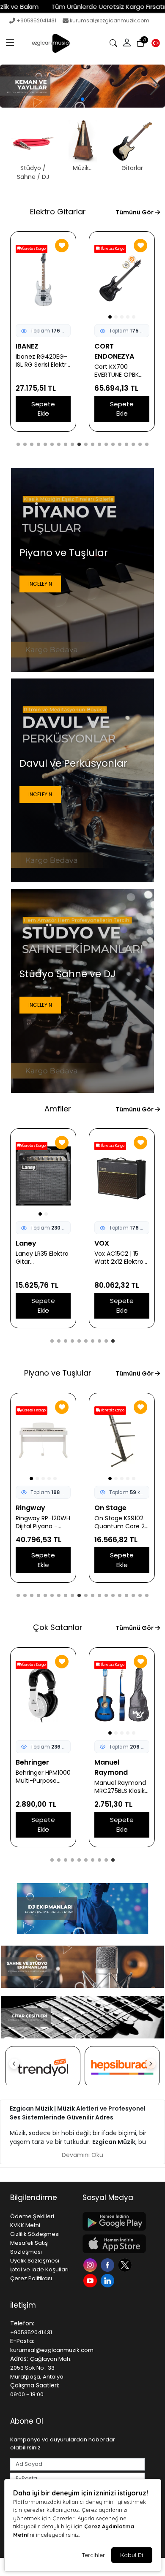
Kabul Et (132, 2555)
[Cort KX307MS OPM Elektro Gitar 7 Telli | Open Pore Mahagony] (43, 279)
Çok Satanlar (58, 1627)
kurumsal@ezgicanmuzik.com (110, 20)
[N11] (43, 2067)
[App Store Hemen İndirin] (114, 2244)
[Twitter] (126, 2264)
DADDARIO (34, 1762)
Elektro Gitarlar (58, 212)
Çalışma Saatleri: (35, 2385)
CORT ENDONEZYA (36, 351)
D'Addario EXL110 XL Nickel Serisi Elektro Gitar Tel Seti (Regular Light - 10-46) (43, 1777)
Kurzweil (109, 1508)
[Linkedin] (109, 2280)
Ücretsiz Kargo (112, 249)
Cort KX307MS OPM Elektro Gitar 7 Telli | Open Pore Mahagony (42, 371)
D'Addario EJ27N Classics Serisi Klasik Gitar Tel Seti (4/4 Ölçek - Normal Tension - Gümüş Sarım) (122, 1777)
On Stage (32, 1508)
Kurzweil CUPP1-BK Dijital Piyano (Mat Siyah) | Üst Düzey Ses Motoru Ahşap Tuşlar (121, 1522)
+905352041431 (36, 20)
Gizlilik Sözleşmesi (35, 2234)
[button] (10, 43)
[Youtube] (91, 2280)
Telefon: (22, 2323)
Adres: (19, 2359)
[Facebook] (109, 2264)
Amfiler (58, 1109)
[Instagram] (91, 2264)
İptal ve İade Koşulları (39, 2269)
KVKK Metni (25, 2225)
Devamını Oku (82, 2155)
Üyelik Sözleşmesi (35, 2261)
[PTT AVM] (122, 2067)
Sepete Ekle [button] (43, 409)
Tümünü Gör (135, 212)
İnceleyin (40, 584)
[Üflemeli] (82, 86)
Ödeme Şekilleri (32, 2216)
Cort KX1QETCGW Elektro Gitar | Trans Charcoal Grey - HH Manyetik (120, 371)
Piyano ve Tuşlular (58, 1373)
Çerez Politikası (31, 2278)
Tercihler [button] (93, 2555)
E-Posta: (22, 2341)
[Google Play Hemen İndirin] (114, 2221)
